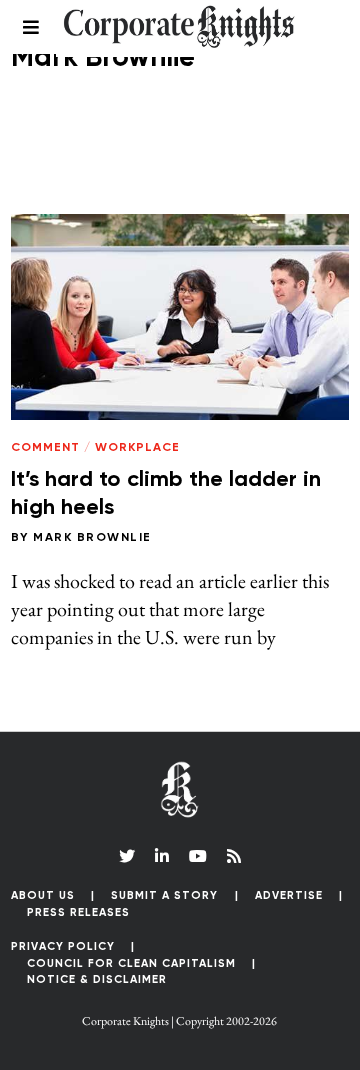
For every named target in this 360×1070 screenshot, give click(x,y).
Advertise (289, 895)
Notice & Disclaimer (97, 979)
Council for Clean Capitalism (131, 963)
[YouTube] (198, 856)
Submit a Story (164, 895)
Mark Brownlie (92, 538)
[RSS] (234, 856)
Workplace (137, 448)
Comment (45, 448)
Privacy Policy (63, 946)
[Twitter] (127, 856)
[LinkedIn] (162, 856)
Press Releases (78, 912)
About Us (43, 895)
